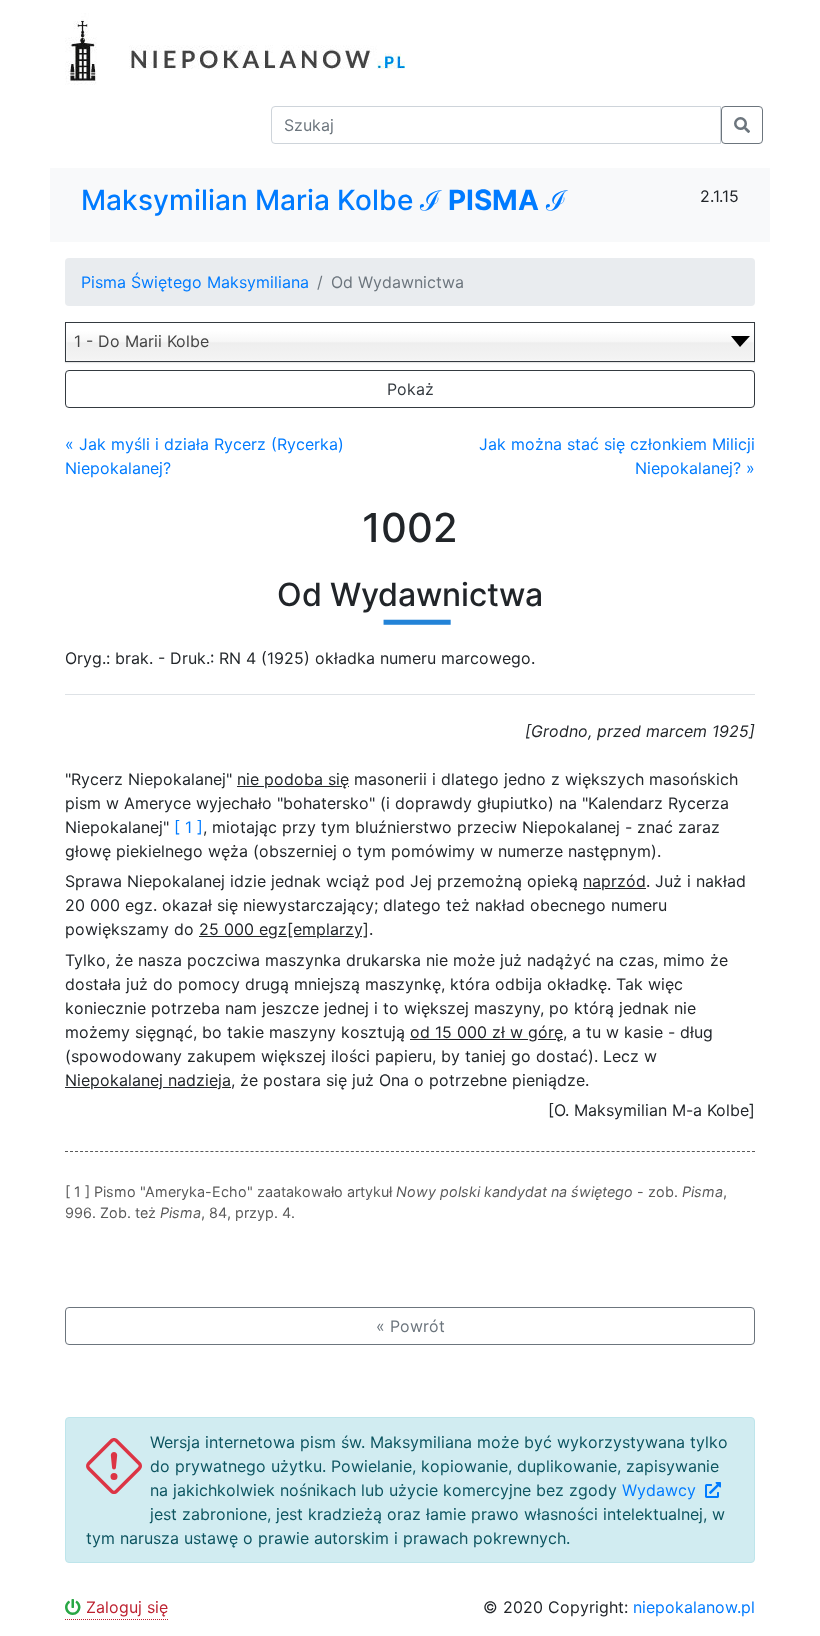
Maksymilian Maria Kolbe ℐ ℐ (324, 200)
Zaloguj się (124, 1607)
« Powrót (410, 1326)
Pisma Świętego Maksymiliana (195, 282)
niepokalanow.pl (694, 1607)
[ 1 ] (188, 827)
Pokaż (410, 389)
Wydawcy (661, 1490)
